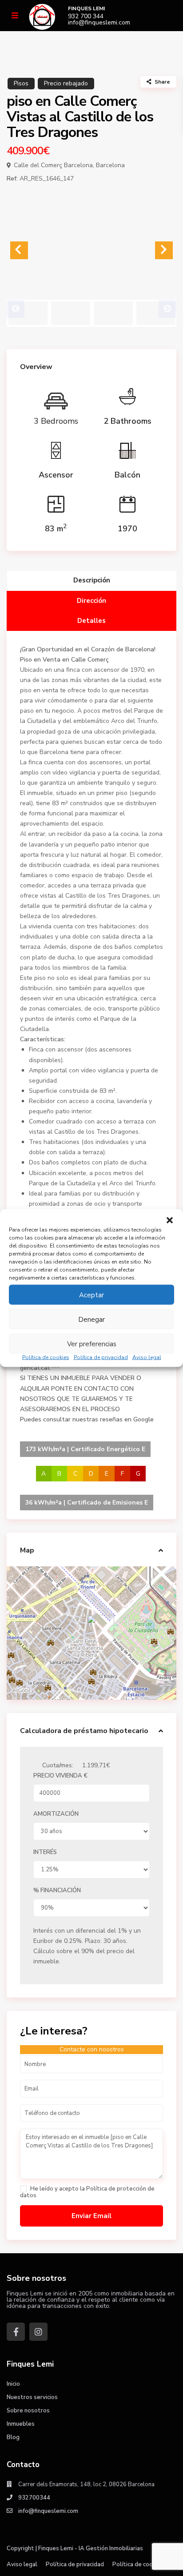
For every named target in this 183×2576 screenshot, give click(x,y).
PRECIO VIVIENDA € (60, 1776)
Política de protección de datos (87, 2192)
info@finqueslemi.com (99, 23)
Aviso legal (147, 1357)
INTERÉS (45, 1852)
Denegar (91, 1319)
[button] (170, 1220)
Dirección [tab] (91, 601)
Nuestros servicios (32, 2397)
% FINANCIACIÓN (57, 1890)
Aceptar (91, 1295)
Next (167, 309)
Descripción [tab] (92, 580)
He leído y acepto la (87, 2192)
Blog (13, 2437)
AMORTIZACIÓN (56, 1814)
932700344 (34, 2498)
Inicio (13, 2384)
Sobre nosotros (28, 2411)
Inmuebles (21, 2424)
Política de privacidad (101, 1357)
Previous (16, 309)
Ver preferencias (92, 1344)
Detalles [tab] (91, 621)
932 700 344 (86, 16)
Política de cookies (46, 1357)
